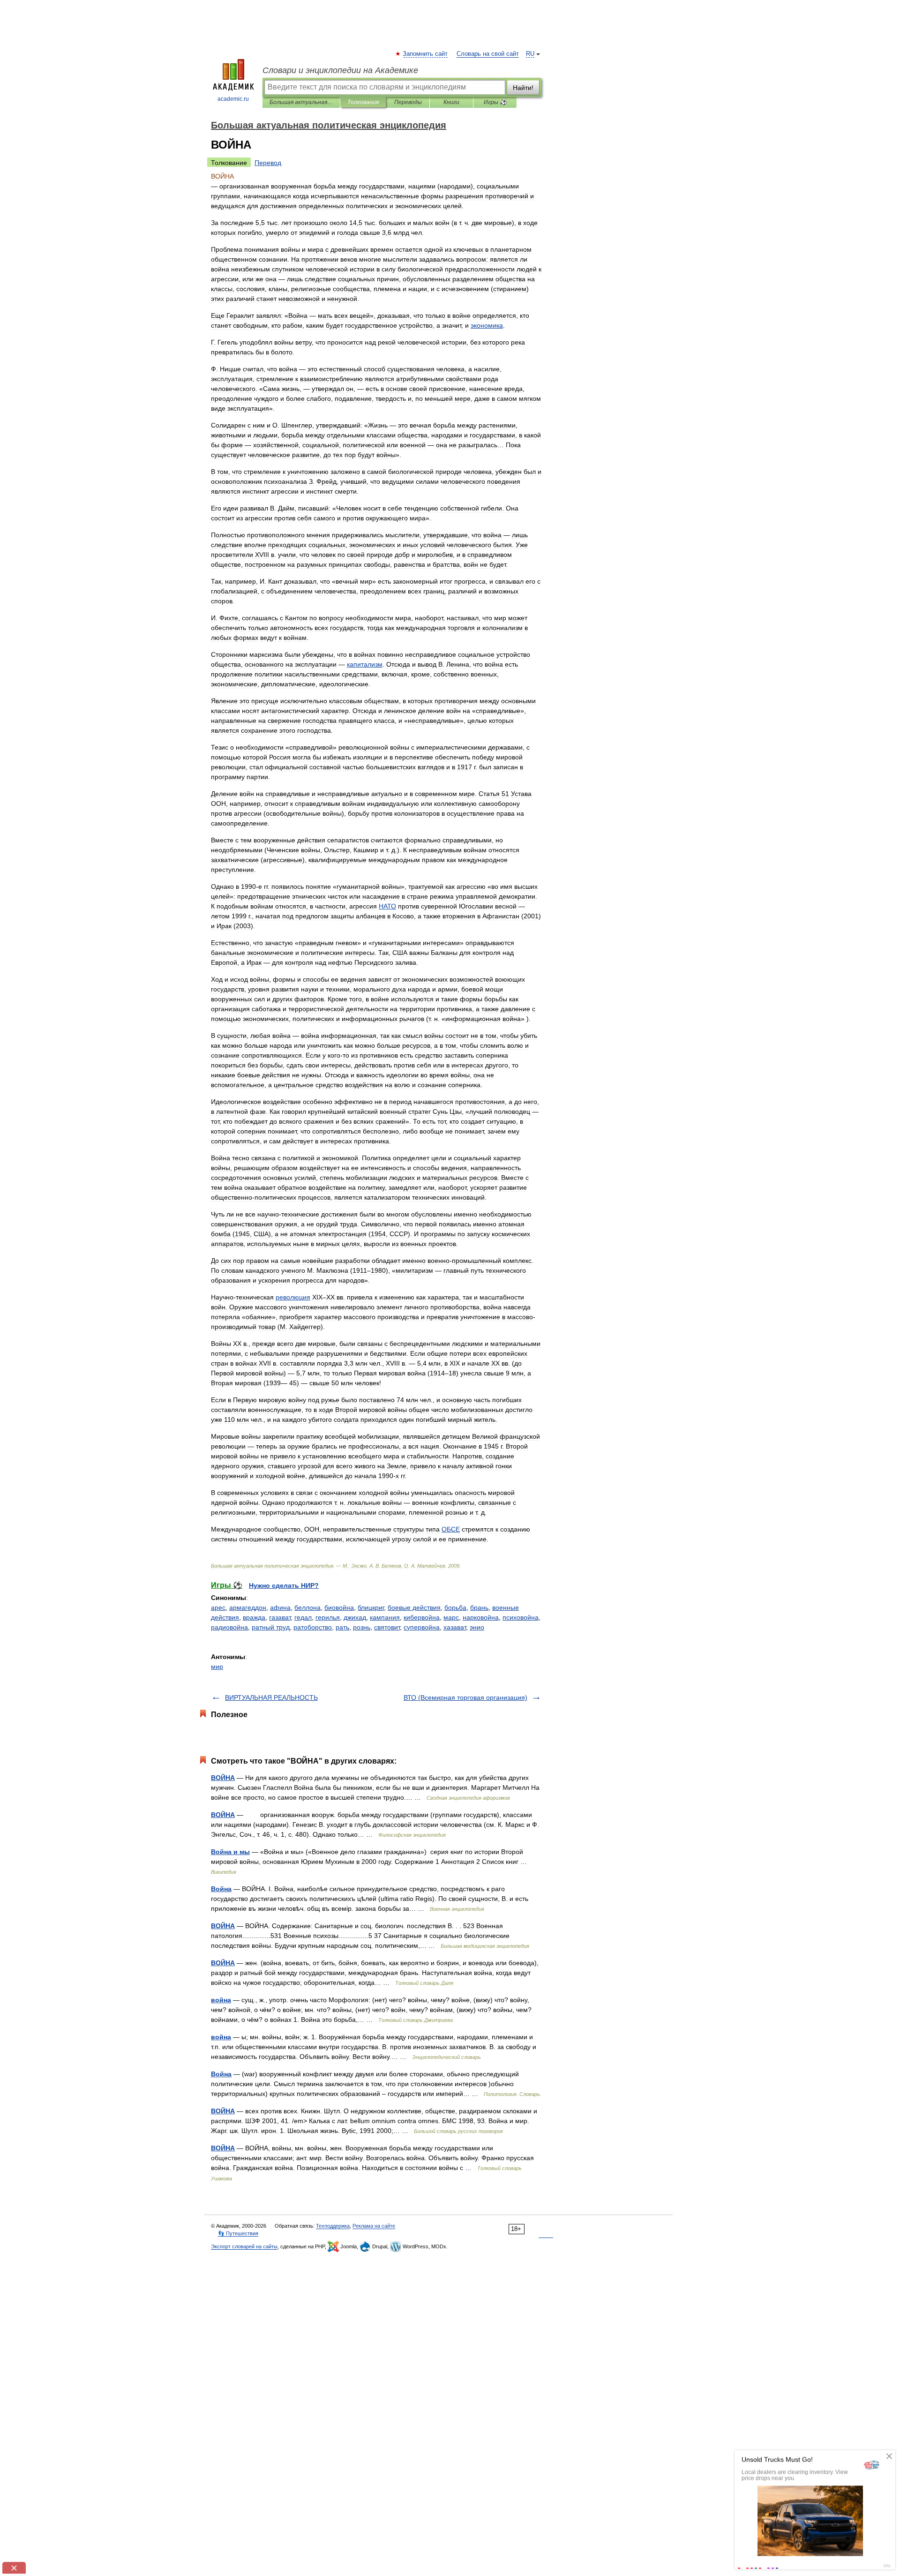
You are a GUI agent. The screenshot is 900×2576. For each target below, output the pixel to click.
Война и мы (230, 1852)
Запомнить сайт (426, 54)
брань (479, 1607)
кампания (385, 1617)
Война (221, 1889)
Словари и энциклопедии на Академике (340, 70)
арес (218, 1607)
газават (280, 1617)
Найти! (523, 88)
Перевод (268, 163)
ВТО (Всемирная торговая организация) (465, 1697)
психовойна (521, 1617)
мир (217, 1667)
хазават (455, 1627)
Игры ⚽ (495, 102)
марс (451, 1617)
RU (530, 54)
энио (477, 1627)
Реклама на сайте (374, 2226)
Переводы (408, 102)
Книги (451, 102)
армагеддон (248, 1607)
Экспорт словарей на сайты (244, 2246)
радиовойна (229, 1627)
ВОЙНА (223, 1778)
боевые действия (414, 1607)
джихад (355, 1617)
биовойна (339, 1607)
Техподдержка (333, 2226)
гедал (303, 1617)
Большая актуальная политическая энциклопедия (301, 102)
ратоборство (313, 1627)
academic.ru (233, 99)
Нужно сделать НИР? (284, 1585)
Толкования (363, 102)
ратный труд (271, 1627)
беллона (307, 1607)
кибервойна (422, 1617)
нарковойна (481, 1617)
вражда (254, 1617)
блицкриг (371, 1607)
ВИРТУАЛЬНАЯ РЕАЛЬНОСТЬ (271, 1697)
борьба (455, 1607)
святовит (387, 1627)
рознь (362, 1627)
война (221, 2000)
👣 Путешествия (238, 2233)
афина (280, 1607)
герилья (328, 1617)
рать (342, 1627)
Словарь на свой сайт (488, 54)
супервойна (422, 1627)
